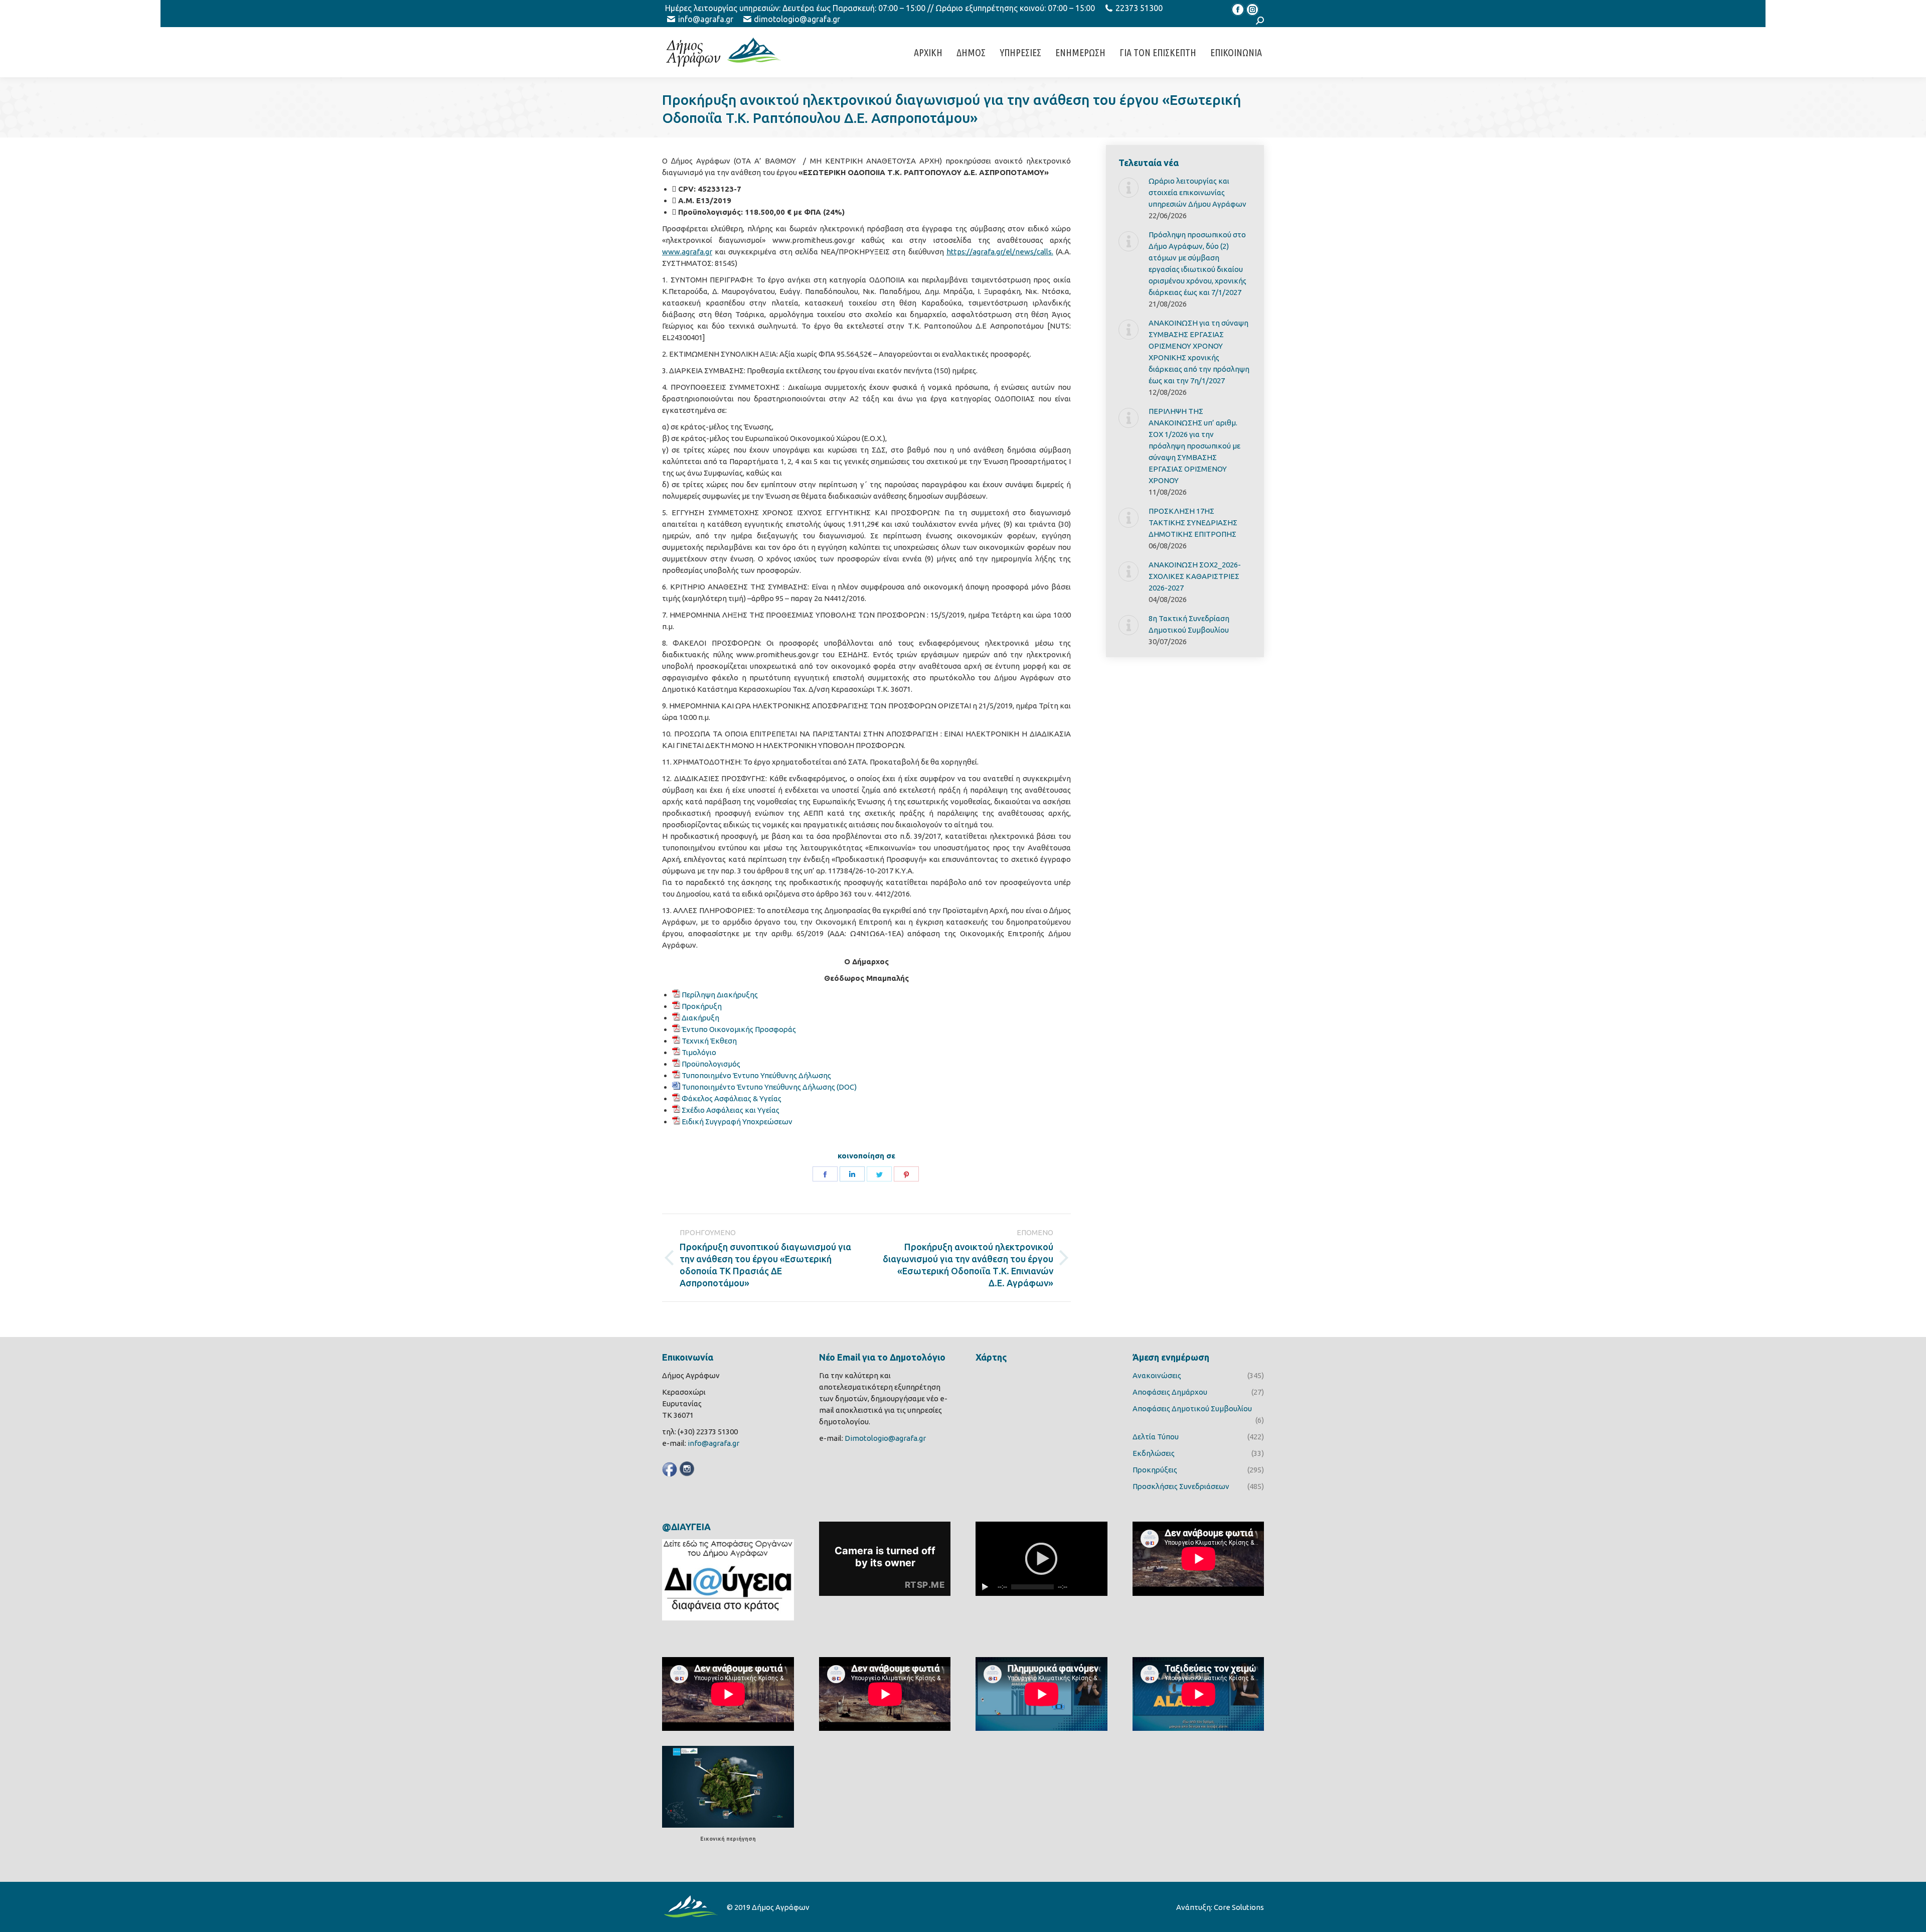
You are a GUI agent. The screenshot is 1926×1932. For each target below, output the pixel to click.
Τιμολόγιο (699, 1052)
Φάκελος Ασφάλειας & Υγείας (732, 1098)
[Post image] (1129, 188)
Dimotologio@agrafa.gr (885, 1438)
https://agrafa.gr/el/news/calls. (1000, 252)
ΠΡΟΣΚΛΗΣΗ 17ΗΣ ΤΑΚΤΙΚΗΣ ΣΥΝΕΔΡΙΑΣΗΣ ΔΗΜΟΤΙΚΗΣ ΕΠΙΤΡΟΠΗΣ (1193, 523)
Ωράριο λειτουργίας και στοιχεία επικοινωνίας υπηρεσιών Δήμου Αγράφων (1197, 192)
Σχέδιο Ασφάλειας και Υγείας (731, 1110)
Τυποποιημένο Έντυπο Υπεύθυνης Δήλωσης (756, 1075)
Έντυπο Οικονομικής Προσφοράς (739, 1029)
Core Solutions (1239, 1907)
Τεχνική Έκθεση (709, 1041)
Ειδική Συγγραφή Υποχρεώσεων (737, 1122)
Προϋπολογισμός (711, 1064)
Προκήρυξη (702, 1006)
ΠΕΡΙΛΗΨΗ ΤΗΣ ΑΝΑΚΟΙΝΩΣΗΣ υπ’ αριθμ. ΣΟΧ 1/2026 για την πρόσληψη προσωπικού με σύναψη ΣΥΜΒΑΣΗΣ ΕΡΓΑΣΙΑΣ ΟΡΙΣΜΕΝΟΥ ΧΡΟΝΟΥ (1194, 446)
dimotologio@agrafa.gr (797, 19)
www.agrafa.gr (687, 252)
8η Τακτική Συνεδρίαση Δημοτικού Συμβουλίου (1189, 624)
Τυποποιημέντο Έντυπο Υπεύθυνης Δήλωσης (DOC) (769, 1087)
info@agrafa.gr (706, 19)
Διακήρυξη (700, 1018)
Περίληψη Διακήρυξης (720, 995)
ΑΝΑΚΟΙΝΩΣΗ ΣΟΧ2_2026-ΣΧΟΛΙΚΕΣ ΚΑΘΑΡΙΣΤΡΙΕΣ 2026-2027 (1195, 576)
